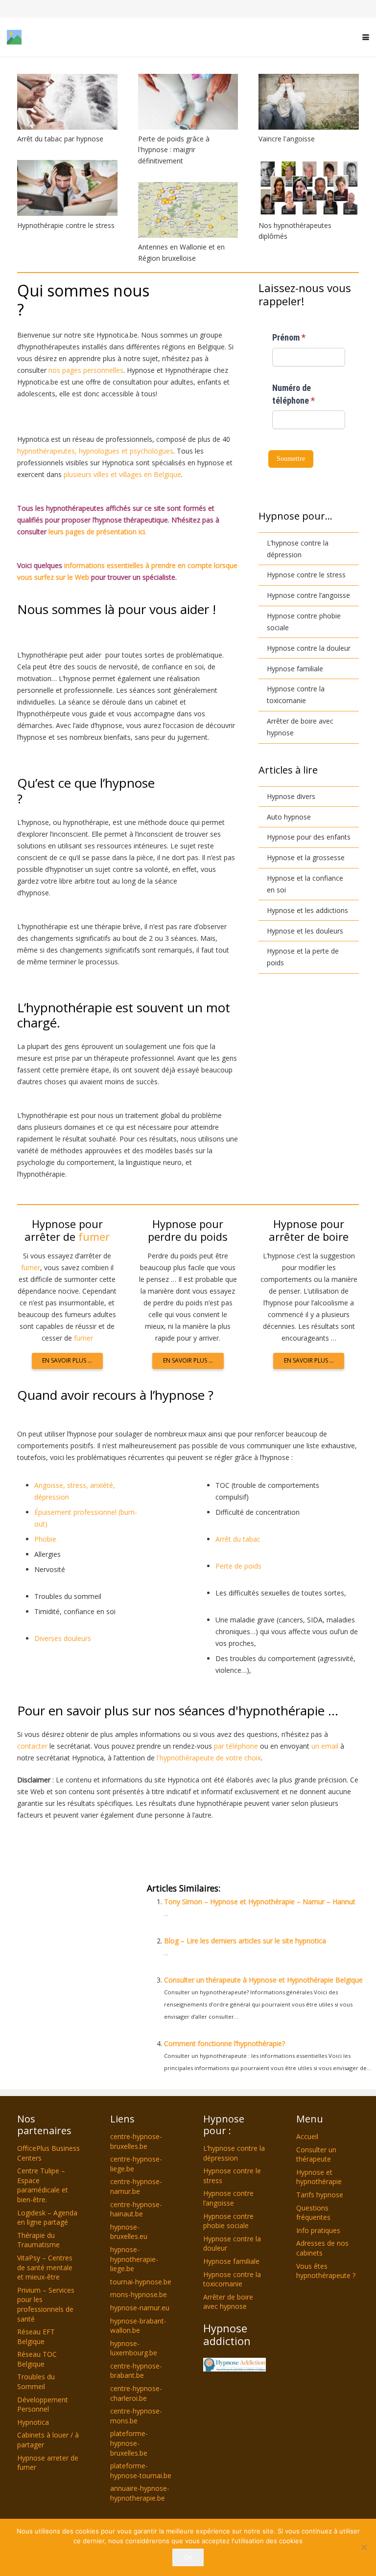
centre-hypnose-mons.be (136, 2416)
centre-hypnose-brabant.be (136, 2371)
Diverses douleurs (63, 1638)
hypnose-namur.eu (140, 2308)
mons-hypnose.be (139, 2295)
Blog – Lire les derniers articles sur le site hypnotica (245, 1941)
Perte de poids (238, 1566)
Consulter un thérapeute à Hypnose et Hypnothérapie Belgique (263, 1980)
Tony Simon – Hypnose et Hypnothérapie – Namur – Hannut (260, 1902)
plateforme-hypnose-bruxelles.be (129, 2443)
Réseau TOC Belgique (37, 2359)
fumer (94, 1236)
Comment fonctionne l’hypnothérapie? (224, 2043)
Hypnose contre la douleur (309, 648)
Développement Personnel (43, 2405)
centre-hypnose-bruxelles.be (136, 2141)
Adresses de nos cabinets (322, 2248)
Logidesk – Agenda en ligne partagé (47, 2218)
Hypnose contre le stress (306, 575)
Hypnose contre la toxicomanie (296, 695)
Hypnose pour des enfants (309, 837)
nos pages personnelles (86, 370)
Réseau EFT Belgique (36, 2337)
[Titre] (98, 37)
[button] (366, 37)
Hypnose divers (291, 796)
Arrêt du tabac (238, 1539)
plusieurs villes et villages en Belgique (122, 474)
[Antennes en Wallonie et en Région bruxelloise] (188, 210)
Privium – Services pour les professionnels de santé (46, 2304)
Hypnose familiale (295, 669)
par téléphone (236, 1746)
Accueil (307, 2136)
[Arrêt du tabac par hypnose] (67, 102)
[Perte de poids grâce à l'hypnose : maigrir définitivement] (188, 102)
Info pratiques (318, 2230)
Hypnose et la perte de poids (303, 957)
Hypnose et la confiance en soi (305, 884)
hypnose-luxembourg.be (134, 2348)
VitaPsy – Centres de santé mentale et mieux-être (45, 2267)
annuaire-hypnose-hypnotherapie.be (140, 2494)
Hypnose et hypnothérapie (319, 2177)
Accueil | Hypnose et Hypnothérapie (123, 1846)
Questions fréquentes (313, 2213)
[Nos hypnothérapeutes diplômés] (309, 188)
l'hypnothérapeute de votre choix (209, 1758)
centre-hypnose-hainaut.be (136, 2209)
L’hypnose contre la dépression (298, 549)
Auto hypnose (289, 817)
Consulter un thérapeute (316, 2154)
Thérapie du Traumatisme (38, 2240)
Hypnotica (33, 2422)
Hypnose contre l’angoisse (308, 595)
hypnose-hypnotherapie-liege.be (134, 2259)
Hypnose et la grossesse (306, 857)
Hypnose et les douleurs (305, 931)
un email (325, 1746)
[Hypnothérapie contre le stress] (67, 188)
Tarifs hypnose (320, 2195)
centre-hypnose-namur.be (136, 2187)
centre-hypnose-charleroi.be (136, 2393)
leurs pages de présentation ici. (97, 532)
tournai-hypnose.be (141, 2282)
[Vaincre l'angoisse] (309, 102)
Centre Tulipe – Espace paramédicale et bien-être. (43, 2186)
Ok (188, 2557)
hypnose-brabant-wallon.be (138, 2326)
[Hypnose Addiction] (235, 2365)
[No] (364, 2547)
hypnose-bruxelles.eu (129, 2232)
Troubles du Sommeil (36, 2382)
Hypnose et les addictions (307, 910)
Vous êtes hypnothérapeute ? (326, 2271)
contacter (32, 1746)
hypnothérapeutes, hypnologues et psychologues (95, 451)
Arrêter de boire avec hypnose (300, 727)
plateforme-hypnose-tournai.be (141, 2471)
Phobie (46, 1539)
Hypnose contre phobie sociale (304, 622)
